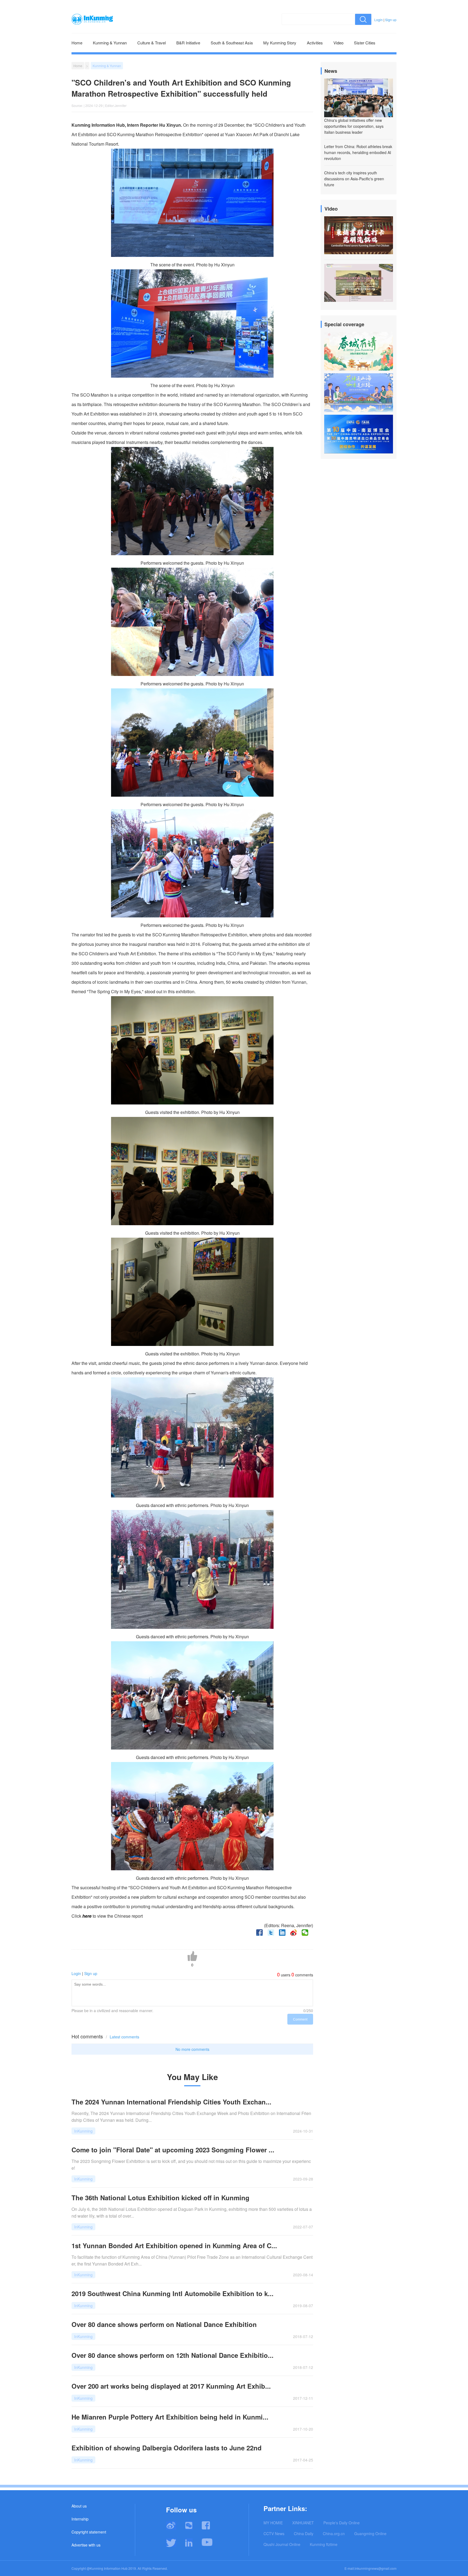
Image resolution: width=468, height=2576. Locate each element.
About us (79, 2506)
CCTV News (274, 2533)
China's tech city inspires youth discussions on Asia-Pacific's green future (354, 179)
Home (77, 43)
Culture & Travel (152, 43)
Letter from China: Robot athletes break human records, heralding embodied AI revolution (358, 152)
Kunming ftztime (324, 2544)
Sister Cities (365, 43)
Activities (315, 43)
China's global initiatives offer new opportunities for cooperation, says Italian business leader (354, 126)
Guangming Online (370, 2533)
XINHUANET (303, 2523)
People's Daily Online (342, 2523)
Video (338, 43)
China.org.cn (334, 2533)
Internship (80, 2519)
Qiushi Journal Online (282, 2544)
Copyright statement (89, 2532)
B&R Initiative (188, 43)
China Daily (304, 2533)
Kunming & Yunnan (110, 43)
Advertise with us (86, 2545)
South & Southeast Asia (232, 43)
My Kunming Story (280, 43)
